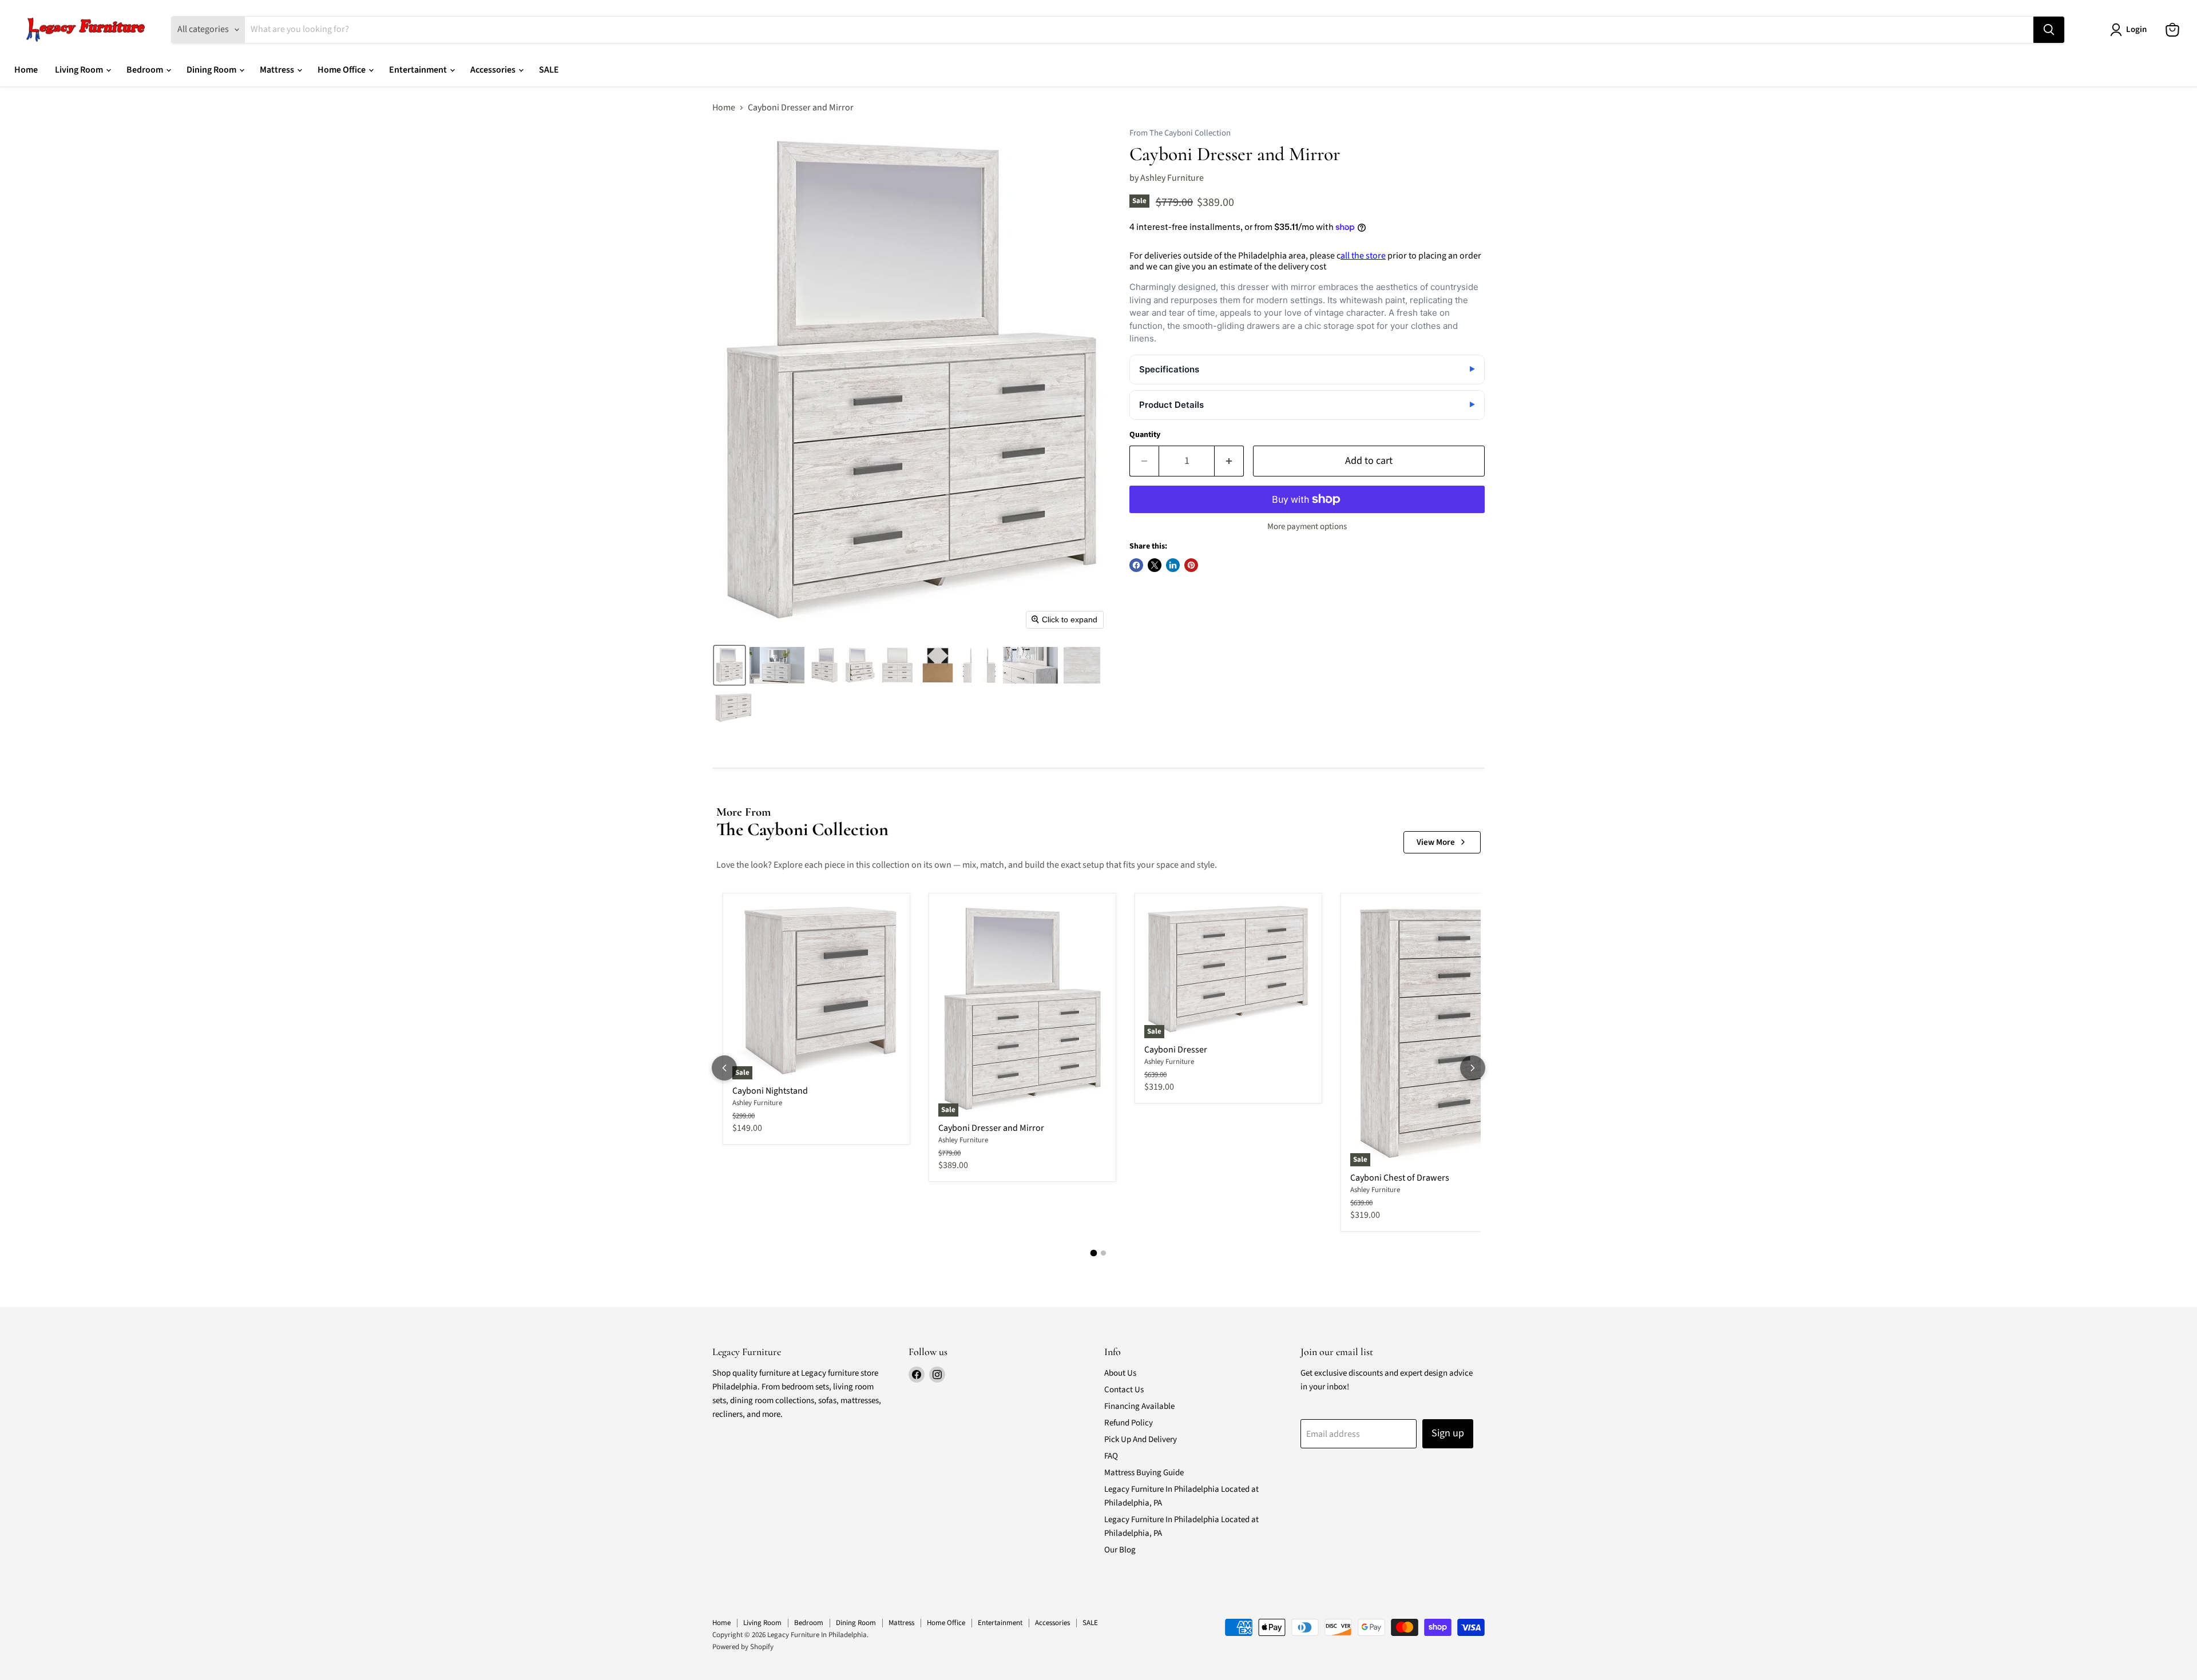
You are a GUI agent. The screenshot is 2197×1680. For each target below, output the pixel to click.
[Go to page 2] (1103, 1253)
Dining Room (212, 70)
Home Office (342, 70)
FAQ (1111, 1456)
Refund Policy (1129, 1423)
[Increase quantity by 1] (1229, 461)
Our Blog (1120, 1550)
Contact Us (1124, 1390)
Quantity (1145, 435)
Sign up (1448, 1433)
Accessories (494, 70)
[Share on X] (1155, 565)
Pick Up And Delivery (1141, 1439)
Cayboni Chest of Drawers (1400, 1178)
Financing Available (1139, 1406)
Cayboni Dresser (1176, 1050)
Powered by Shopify (743, 1647)
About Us (1120, 1373)
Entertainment (419, 70)
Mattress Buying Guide (1144, 1473)
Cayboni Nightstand (770, 1091)
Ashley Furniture (1172, 178)
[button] (729, 665)
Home (26, 70)
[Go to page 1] (1094, 1253)
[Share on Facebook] (1136, 565)
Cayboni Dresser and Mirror (991, 1128)
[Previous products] (724, 1068)
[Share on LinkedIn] (1173, 565)
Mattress (278, 70)
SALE (549, 70)
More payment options (1307, 527)
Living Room (80, 70)
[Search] (2049, 30)
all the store (1363, 256)
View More (1436, 842)
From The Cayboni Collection (1180, 134)
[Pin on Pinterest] (1191, 565)
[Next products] (1473, 1068)
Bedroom (146, 70)
